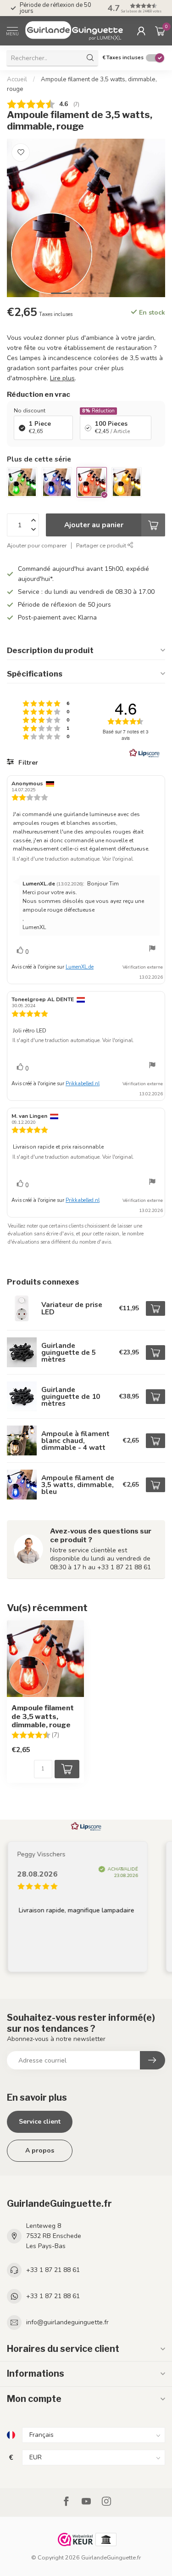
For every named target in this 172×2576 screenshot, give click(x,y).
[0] (160, 31)
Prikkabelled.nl (83, 1084)
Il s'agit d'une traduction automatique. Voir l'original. (73, 859)
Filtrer (27, 763)
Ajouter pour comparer (37, 545)
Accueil (17, 79)
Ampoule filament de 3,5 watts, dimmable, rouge (43, 1716)
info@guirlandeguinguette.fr (67, 2322)
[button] (135, 8)
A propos (40, 2150)
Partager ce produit (102, 545)
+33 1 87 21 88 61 (53, 2270)
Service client (40, 2122)
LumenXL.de (80, 967)
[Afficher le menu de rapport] (152, 950)
